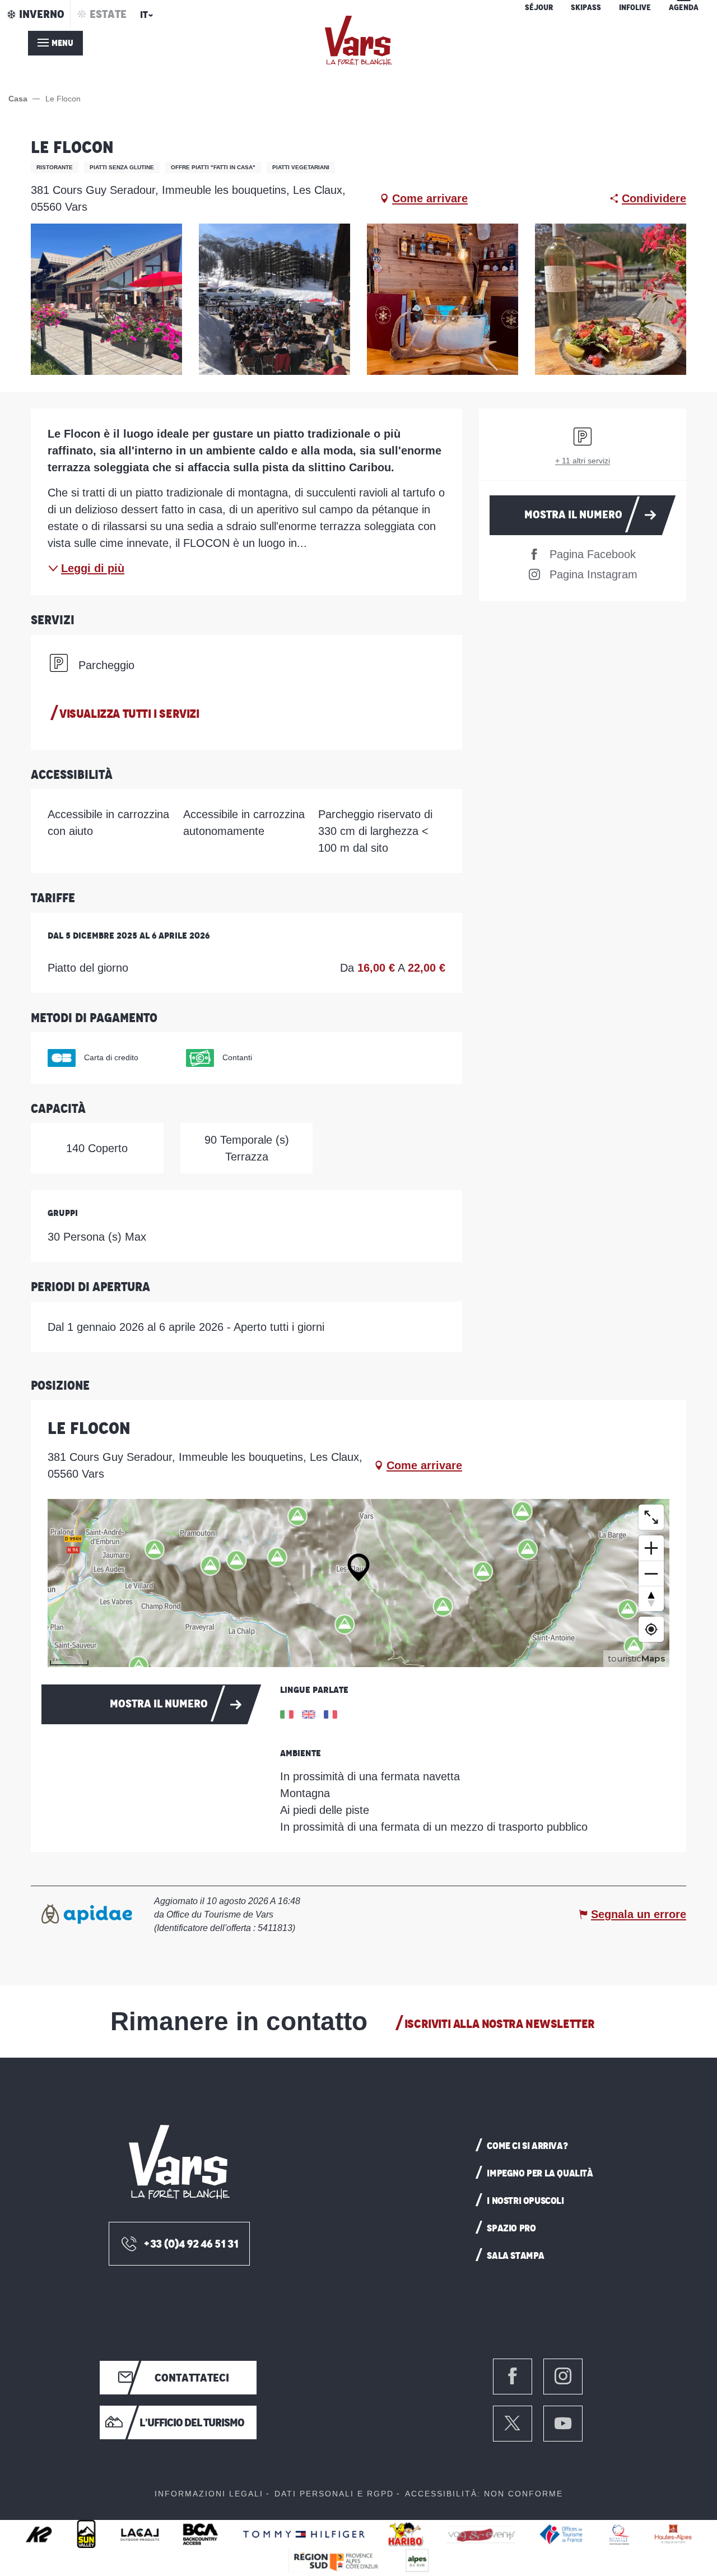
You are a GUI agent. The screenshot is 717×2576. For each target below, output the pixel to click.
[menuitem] (358, 41)
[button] (145, 18)
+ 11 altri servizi (583, 461)
